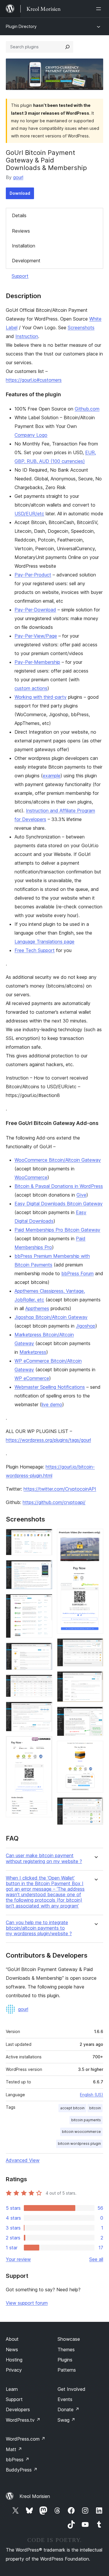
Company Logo (31, 435)
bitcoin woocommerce (81, 2132)
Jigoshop (86, 1326)
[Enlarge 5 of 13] (44, 1682)
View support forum (27, 2303)
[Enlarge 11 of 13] (95, 1715)
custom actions (31, 688)
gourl (18, 177)
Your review (18, 2259)
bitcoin (95, 2108)
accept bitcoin (72, 2108)
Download (20, 193)
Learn (12, 2389)
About (12, 2339)
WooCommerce (31, 1177)
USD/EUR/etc (29, 514)
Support (20, 276)
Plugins (65, 2360)
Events (65, 2399)
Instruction (27, 336)
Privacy (14, 2370)
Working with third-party (41, 697)
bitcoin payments (86, 2120)
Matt (14, 2449)
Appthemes (37, 1308)
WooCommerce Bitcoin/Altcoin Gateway (58, 1160)
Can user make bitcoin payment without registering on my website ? (44, 1858)
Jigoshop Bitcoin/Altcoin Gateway (51, 1317)
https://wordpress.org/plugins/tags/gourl (48, 1440)
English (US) (92, 2095)
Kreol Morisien (35, 2496)
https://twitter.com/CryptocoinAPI (60, 1489)
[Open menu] (100, 9)
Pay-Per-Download (35, 610)
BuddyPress (22, 2470)
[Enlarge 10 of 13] (95, 1679)
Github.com (87, 409)
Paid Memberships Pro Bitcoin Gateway (57, 1230)
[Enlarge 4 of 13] (44, 1650)
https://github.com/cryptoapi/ (54, 1502)
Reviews (21, 231)
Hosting (14, 2360)
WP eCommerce (32, 1378)
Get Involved (72, 2389)
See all (96, 2259)
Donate (68, 2409)
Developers (18, 2409)
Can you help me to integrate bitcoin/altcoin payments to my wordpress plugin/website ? (39, 1928)
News (12, 2349)
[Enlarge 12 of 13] (95, 1749)
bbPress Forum (77, 1273)
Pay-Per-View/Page (36, 636)
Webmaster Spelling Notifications (50, 1387)
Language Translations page (44, 942)
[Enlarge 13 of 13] (95, 1805)
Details (19, 215)
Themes (66, 2349)
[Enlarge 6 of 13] (44, 1710)
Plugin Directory (21, 26)
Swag (66, 2420)
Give (81, 1195)
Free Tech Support (35, 950)
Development (26, 261)
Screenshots (81, 328)
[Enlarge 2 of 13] (44, 1568)
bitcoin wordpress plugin (79, 2144)
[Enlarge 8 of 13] (95, 1537)
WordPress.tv (23, 2420)
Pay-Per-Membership (37, 662)
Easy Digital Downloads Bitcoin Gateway (59, 1204)
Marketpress (33, 1352)
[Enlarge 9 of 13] (95, 1646)
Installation (24, 246)
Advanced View (23, 2160)
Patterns (67, 2370)
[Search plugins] (67, 47)
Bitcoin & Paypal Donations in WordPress (59, 1186)
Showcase (69, 2339)
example (52, 776)
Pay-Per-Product (33, 575)
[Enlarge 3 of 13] (44, 1602)
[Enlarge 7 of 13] (44, 1744)
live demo (52, 1404)
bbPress (18, 2460)
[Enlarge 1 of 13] (44, 1537)
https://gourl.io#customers (34, 380)
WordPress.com (26, 2439)
